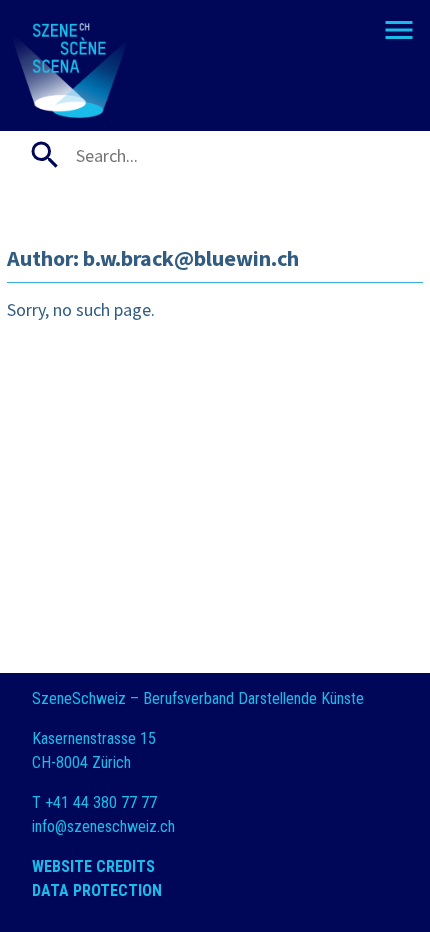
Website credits (93, 866)
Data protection (97, 890)
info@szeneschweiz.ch (103, 826)
